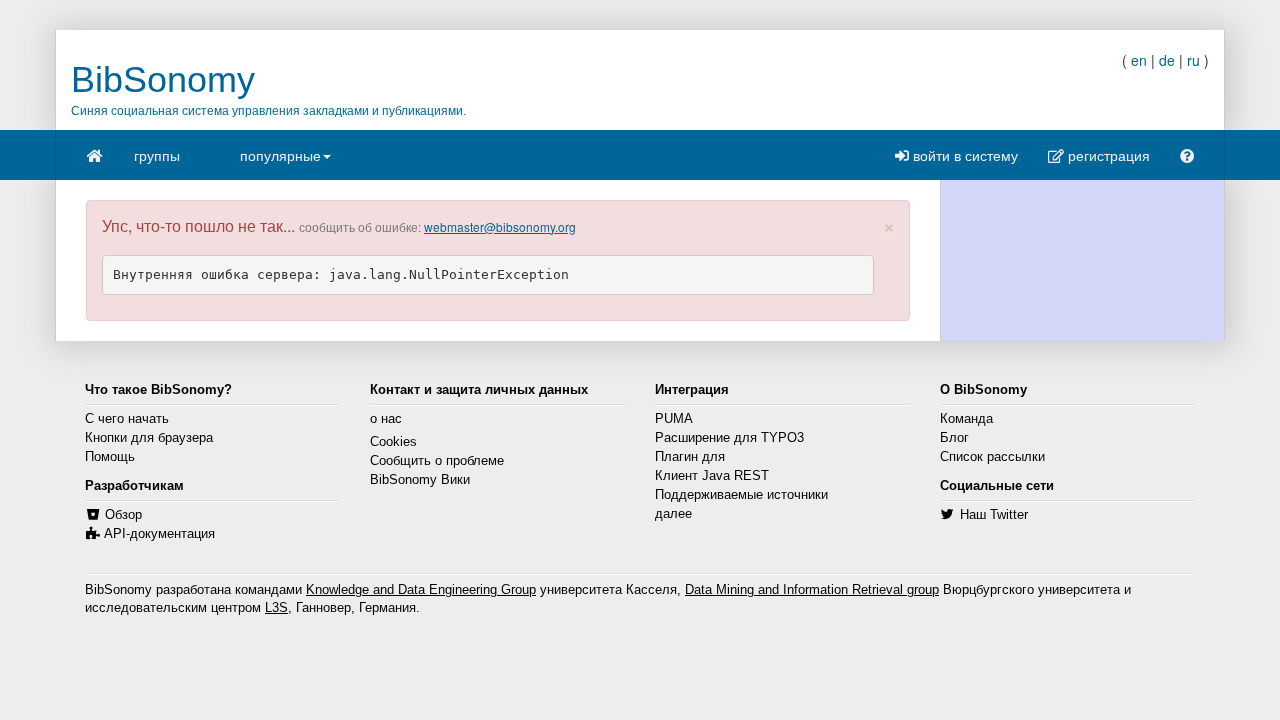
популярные (280, 155)
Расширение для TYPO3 (729, 438)
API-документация (159, 534)
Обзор (123, 515)
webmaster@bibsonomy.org (500, 226)
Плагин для (690, 457)
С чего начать (127, 419)
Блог (954, 438)
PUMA (674, 419)
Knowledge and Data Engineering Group (421, 590)
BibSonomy (163, 79)
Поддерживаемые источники (741, 495)
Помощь (110, 457)
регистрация (1107, 155)
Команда (966, 419)
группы (157, 155)
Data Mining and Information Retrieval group (812, 590)
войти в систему (963, 155)
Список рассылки (992, 457)
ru (1193, 60)
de (1167, 60)
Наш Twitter (994, 515)
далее (673, 514)
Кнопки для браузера (149, 438)
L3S (276, 608)
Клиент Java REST (712, 476)
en (1139, 60)
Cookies (393, 442)
